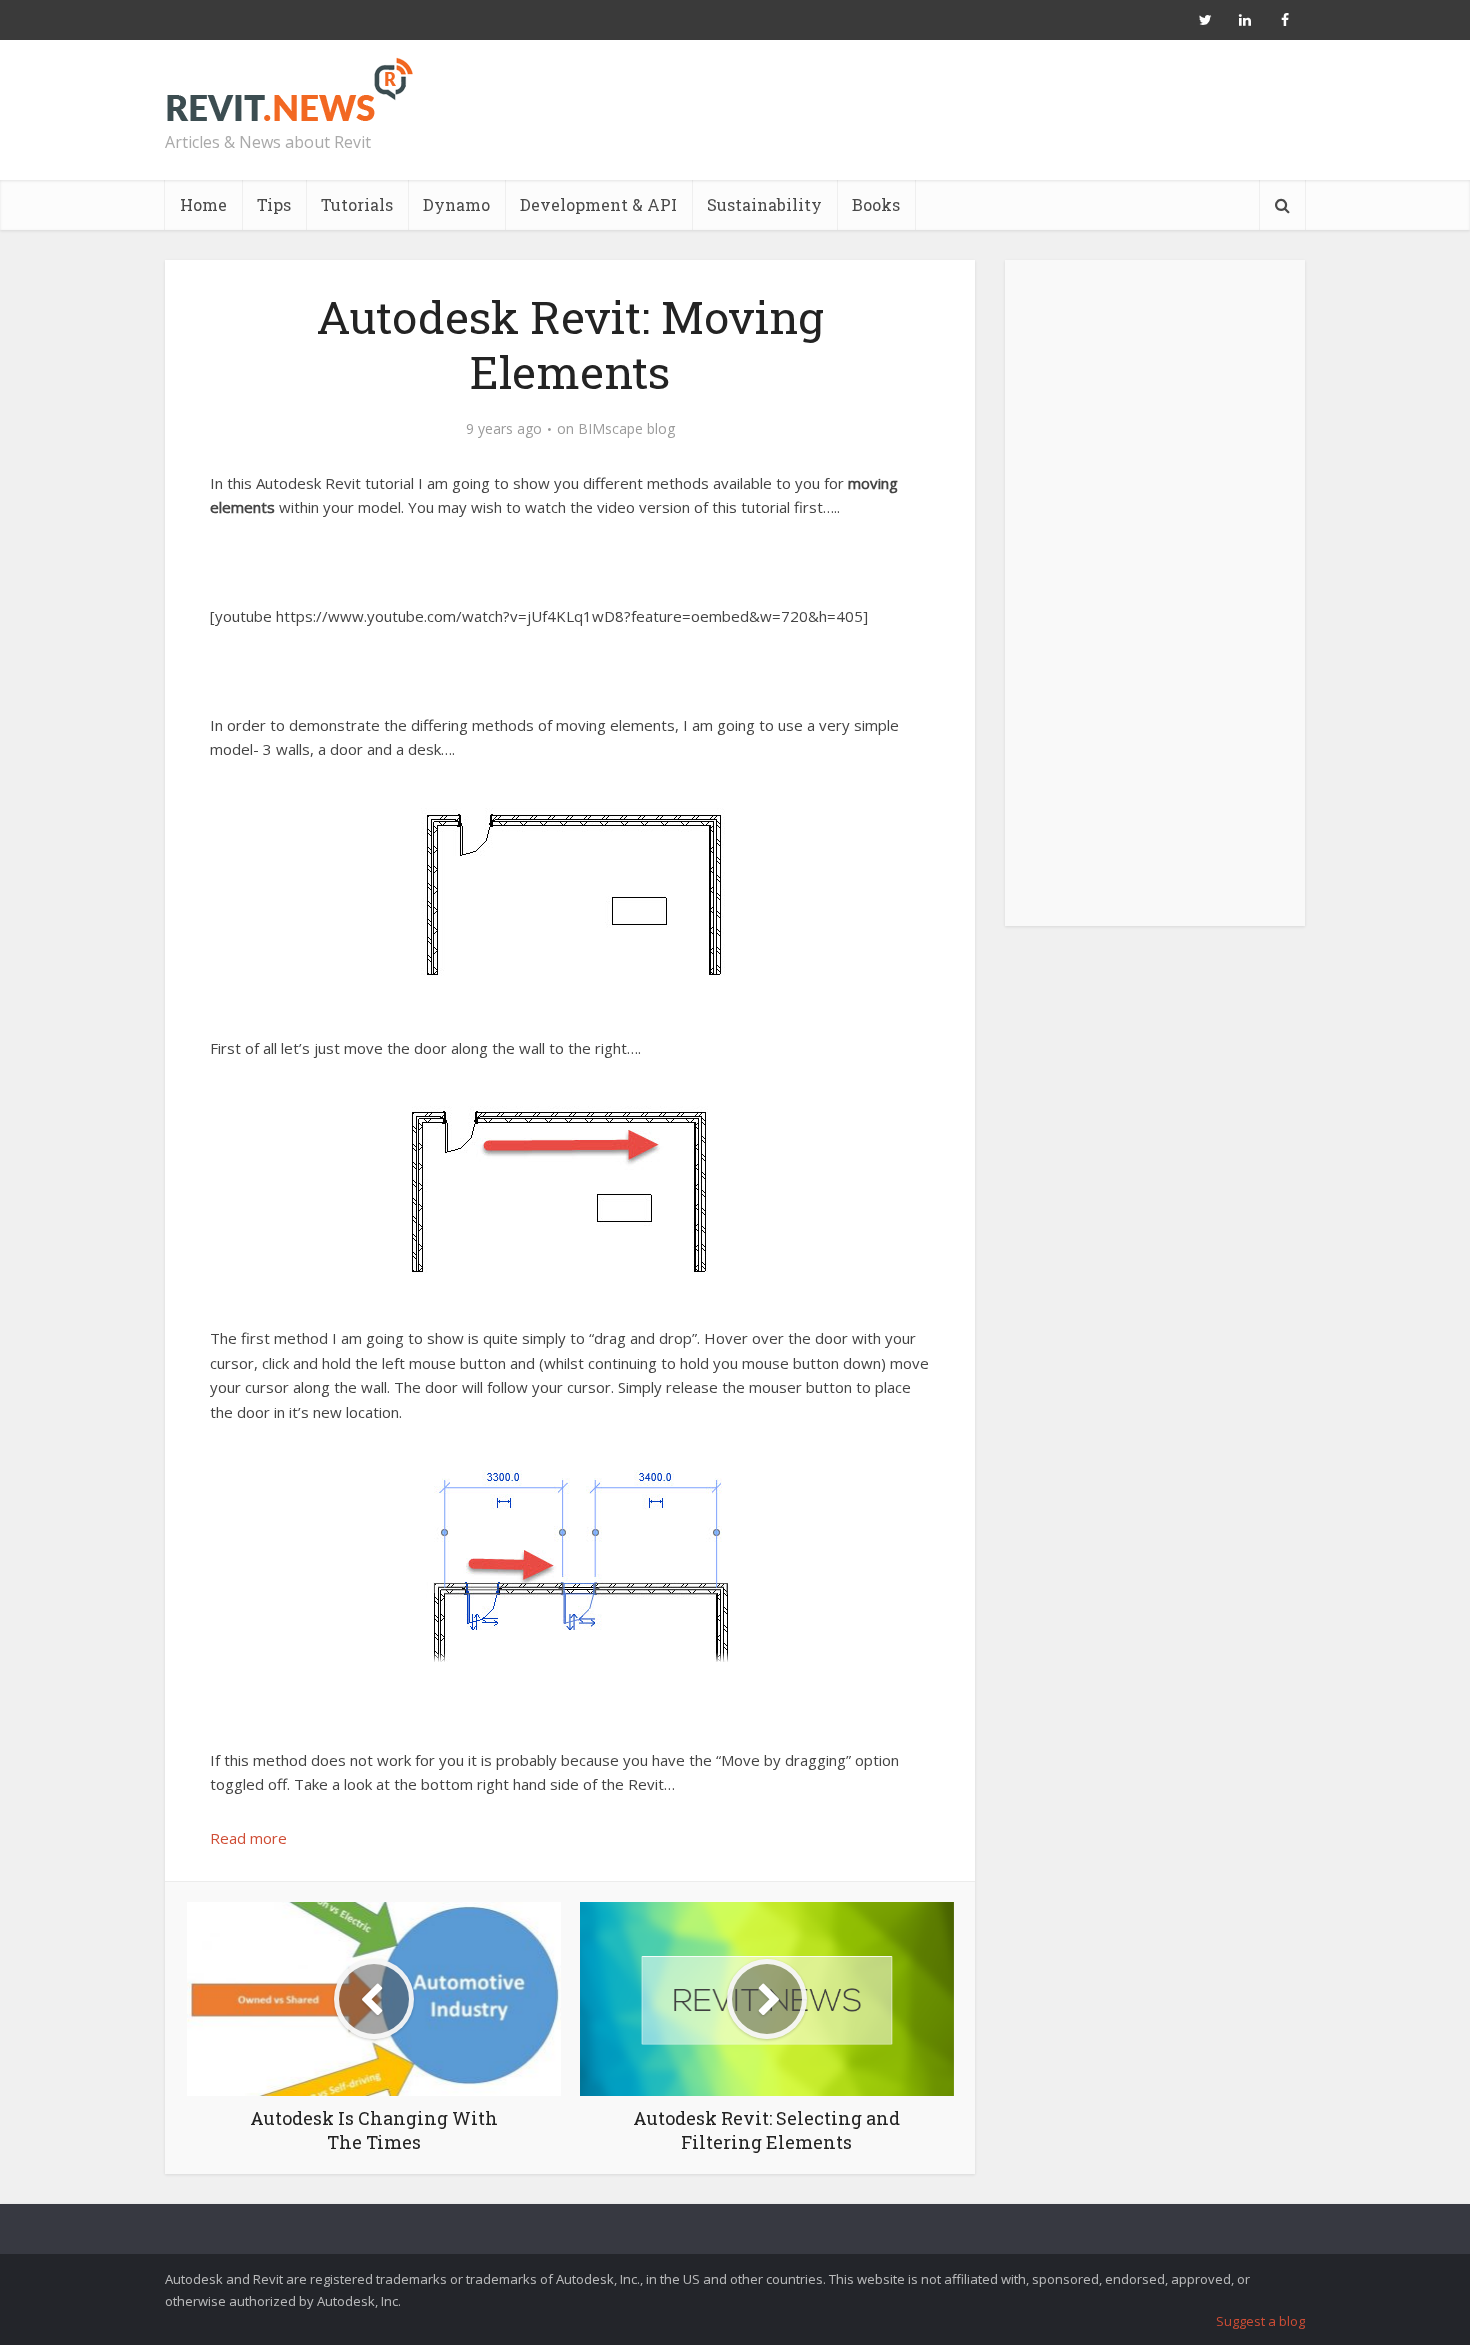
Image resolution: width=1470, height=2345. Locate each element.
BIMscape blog (626, 429)
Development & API (598, 204)
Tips (274, 204)
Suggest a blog (1260, 2321)
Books (876, 204)
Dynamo (456, 204)
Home (203, 204)
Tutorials (357, 204)
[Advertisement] (1155, 604)
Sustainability (764, 204)
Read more (248, 1838)
